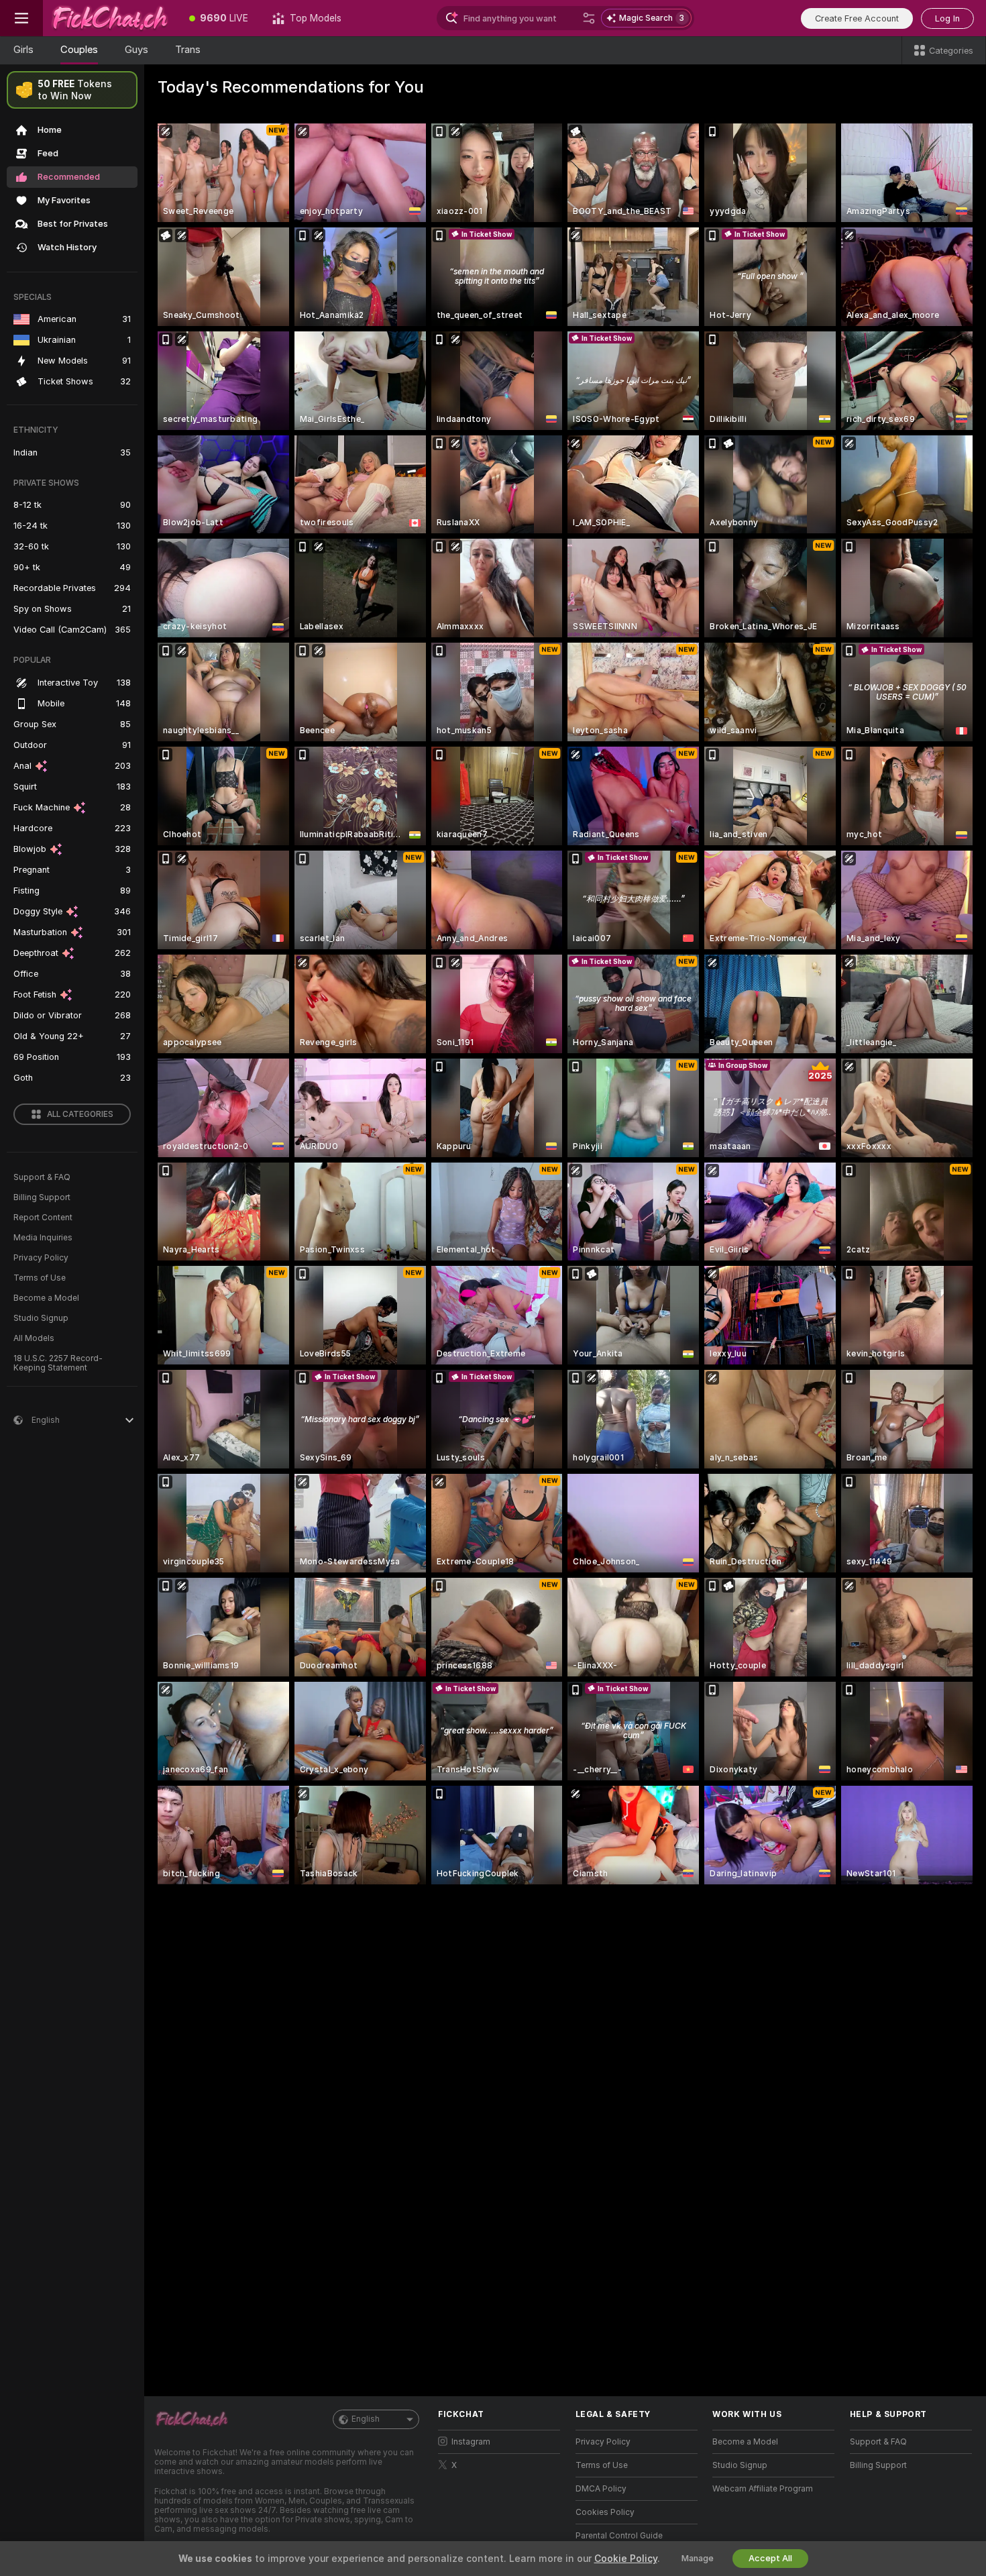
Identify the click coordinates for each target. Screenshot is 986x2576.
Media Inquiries (43, 1238)
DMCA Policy (601, 2489)
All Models (34, 1338)
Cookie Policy (626, 2559)
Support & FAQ (42, 1177)
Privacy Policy (41, 1258)
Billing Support (42, 1197)
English (366, 2419)
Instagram (471, 2442)
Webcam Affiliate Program (763, 2489)
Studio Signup (41, 1318)
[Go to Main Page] (110, 18)
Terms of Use (40, 1278)
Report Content (43, 1218)
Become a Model (46, 1298)
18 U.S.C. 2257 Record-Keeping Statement (58, 1363)
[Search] (589, 18)
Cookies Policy (605, 2512)
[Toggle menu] (21, 18)
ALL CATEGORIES (80, 1114)
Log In (947, 18)
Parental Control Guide (619, 2536)
